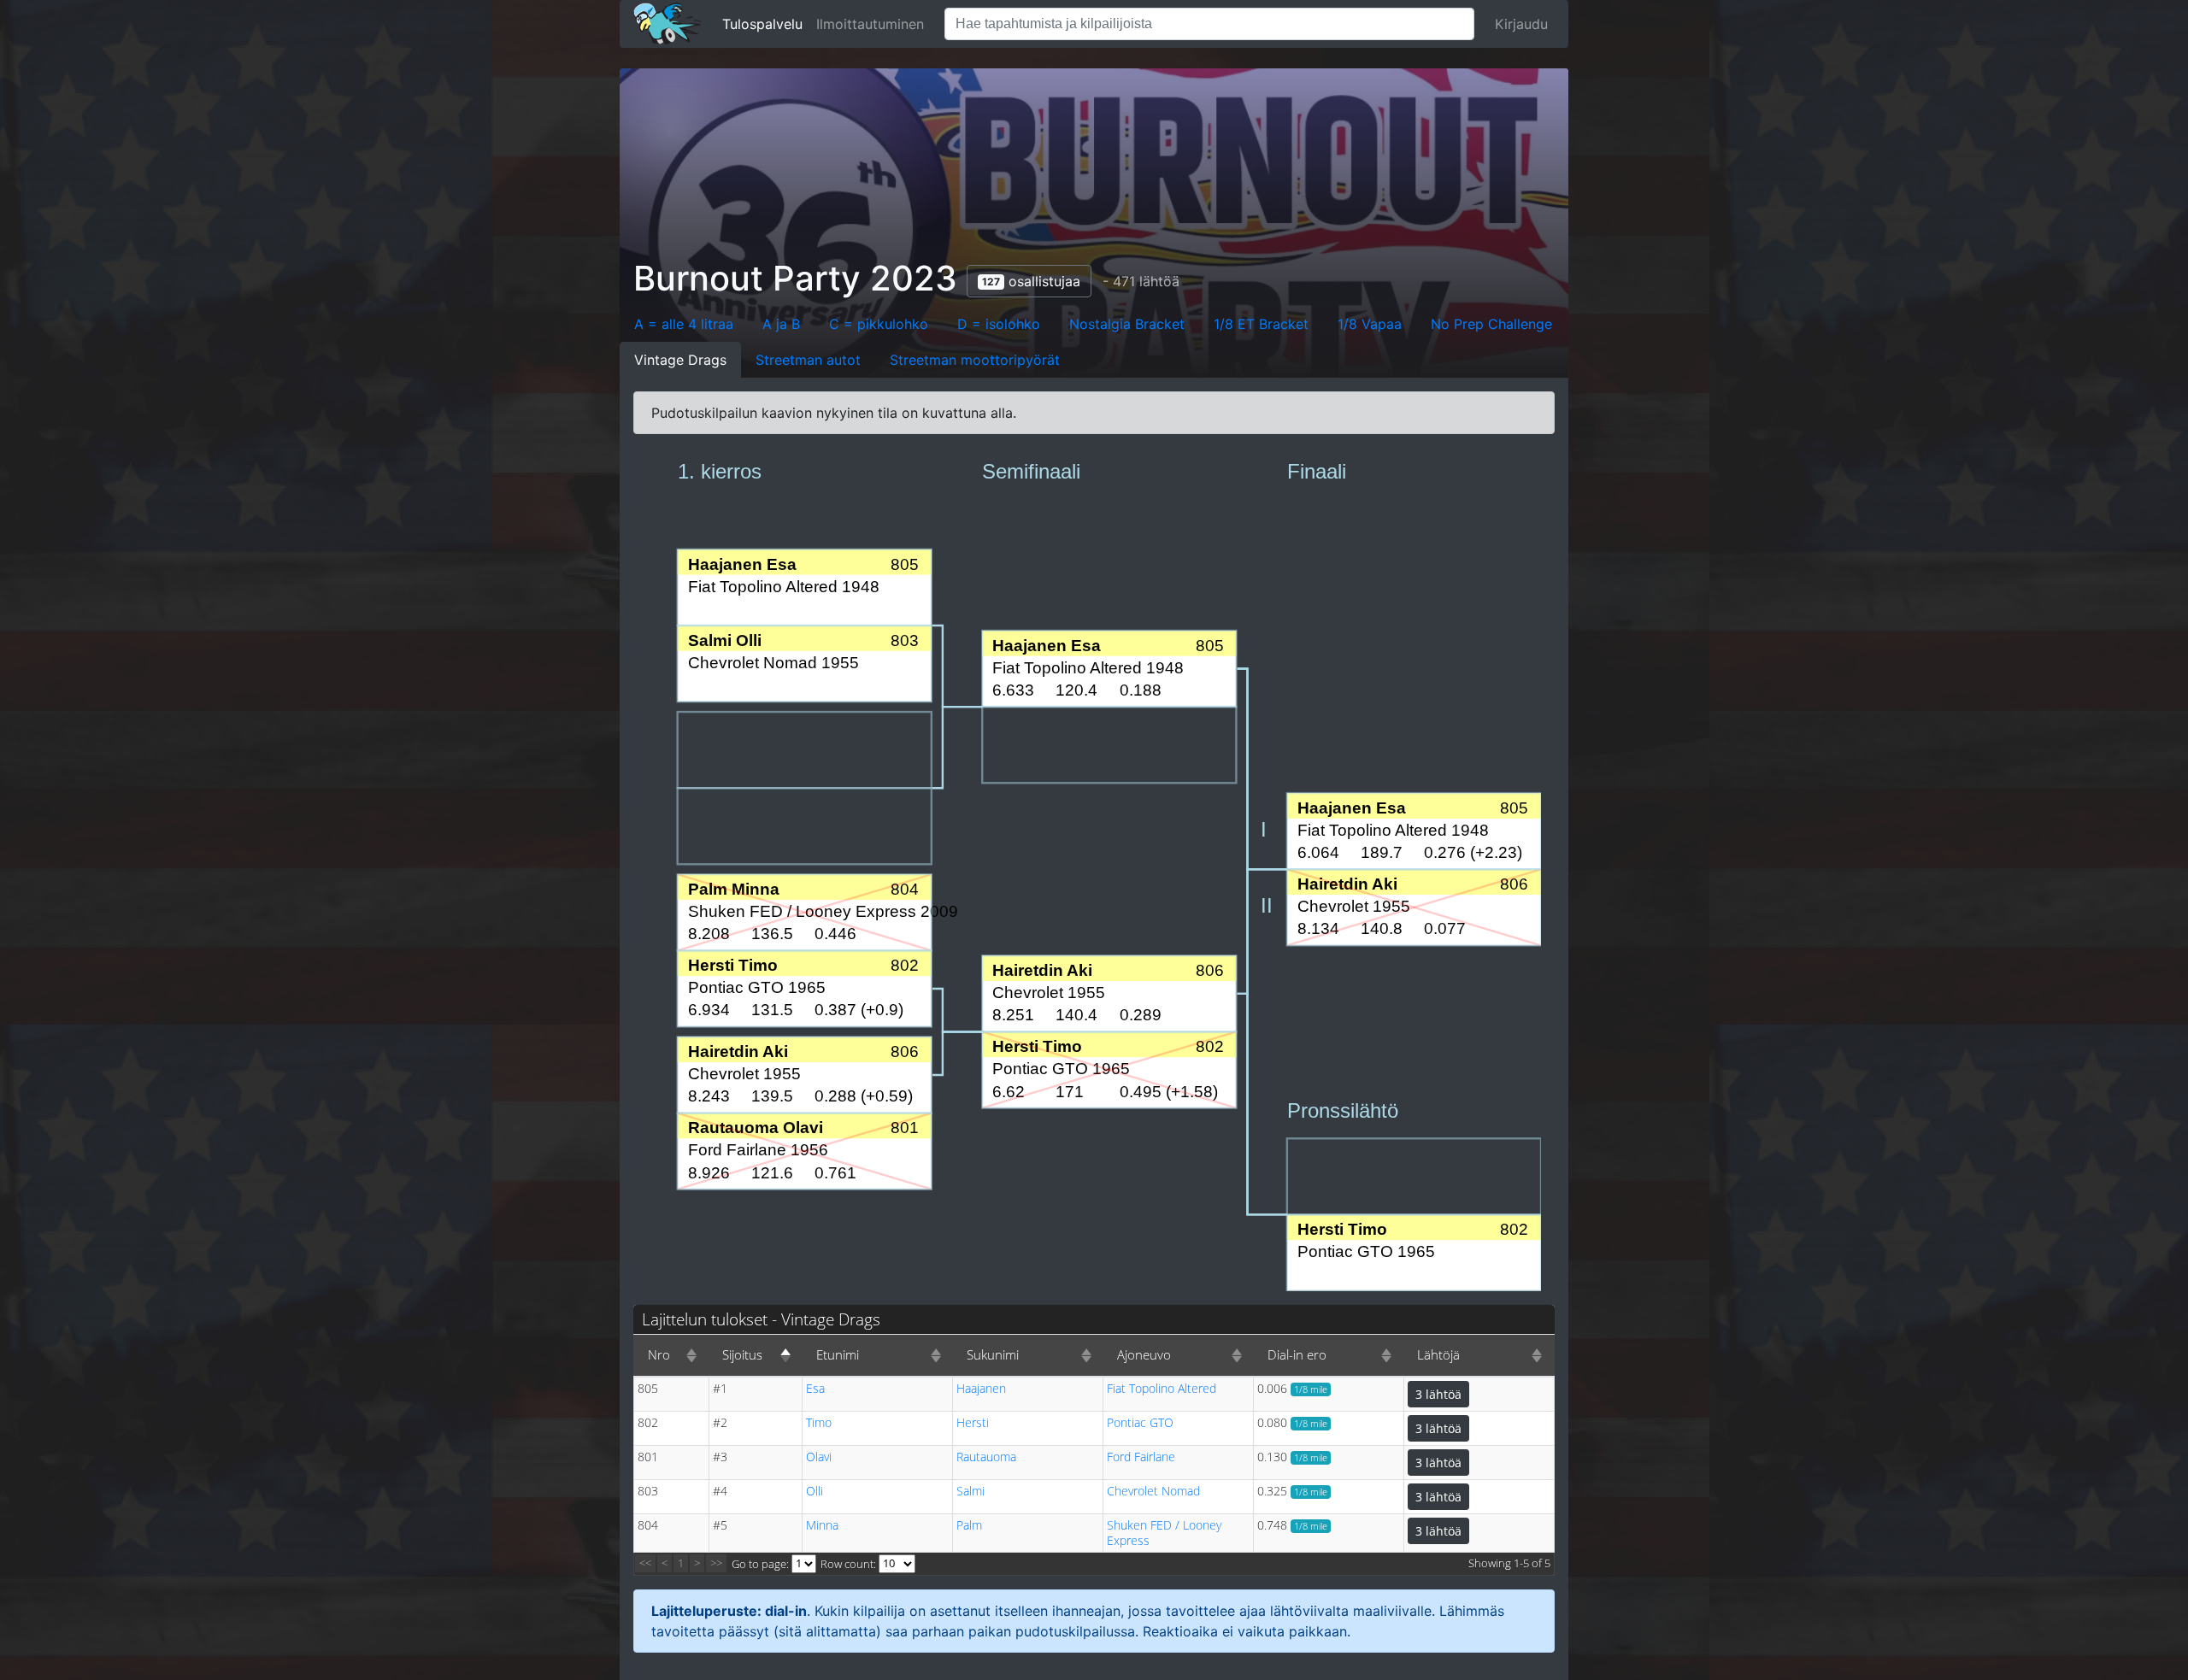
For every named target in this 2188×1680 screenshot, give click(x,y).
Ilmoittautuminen (870, 24)
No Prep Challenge (1491, 324)
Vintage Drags (680, 360)
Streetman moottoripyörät (975, 360)
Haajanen (981, 1388)
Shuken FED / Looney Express (1164, 1533)
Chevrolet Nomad (1153, 1491)
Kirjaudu (1521, 24)
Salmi (970, 1491)
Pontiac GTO (1140, 1422)
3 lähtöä (1438, 1394)
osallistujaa (1031, 281)
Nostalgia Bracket (1127, 324)
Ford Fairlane (1141, 1457)
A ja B (781, 324)
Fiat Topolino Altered (1162, 1388)
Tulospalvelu (762, 24)
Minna (822, 1525)
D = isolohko (999, 324)
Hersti (973, 1422)
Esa (815, 1388)
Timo (819, 1422)
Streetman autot (808, 360)
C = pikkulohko (879, 324)
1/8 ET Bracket (1261, 324)
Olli (815, 1491)
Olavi (819, 1457)
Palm (969, 1525)
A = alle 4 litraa (684, 324)
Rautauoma (986, 1457)
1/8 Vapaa (1370, 324)
